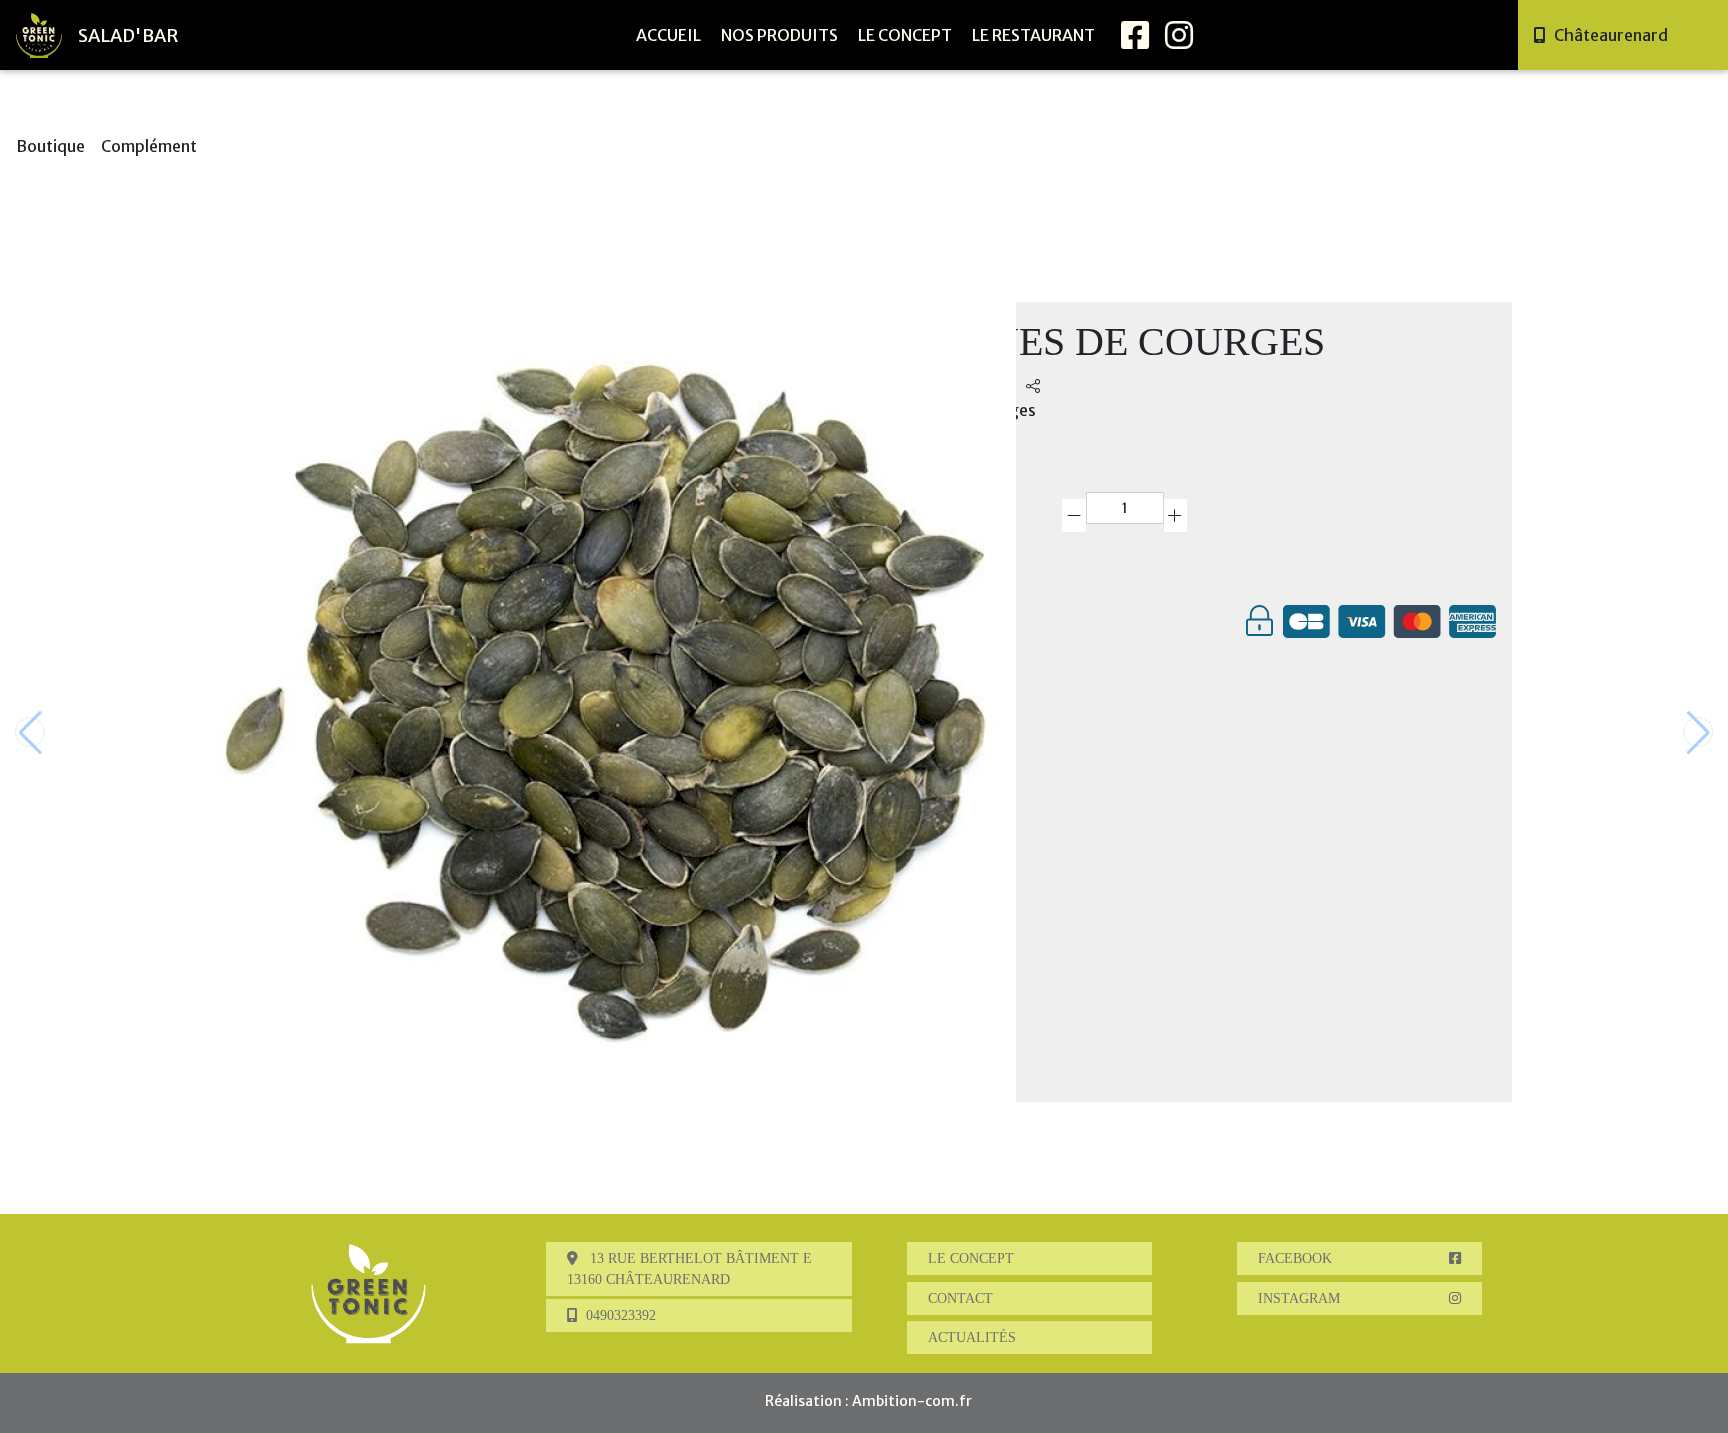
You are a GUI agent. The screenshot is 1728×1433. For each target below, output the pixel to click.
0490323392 (621, 1315)
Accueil (668, 35)
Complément (149, 146)
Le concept (905, 35)
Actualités (972, 1337)
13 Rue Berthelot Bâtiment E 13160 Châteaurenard (689, 1269)
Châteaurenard (1611, 35)
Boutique (50, 146)
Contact (960, 1298)
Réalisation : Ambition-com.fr (868, 1401)
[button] (1698, 732)
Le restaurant (1033, 35)
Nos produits (779, 35)
